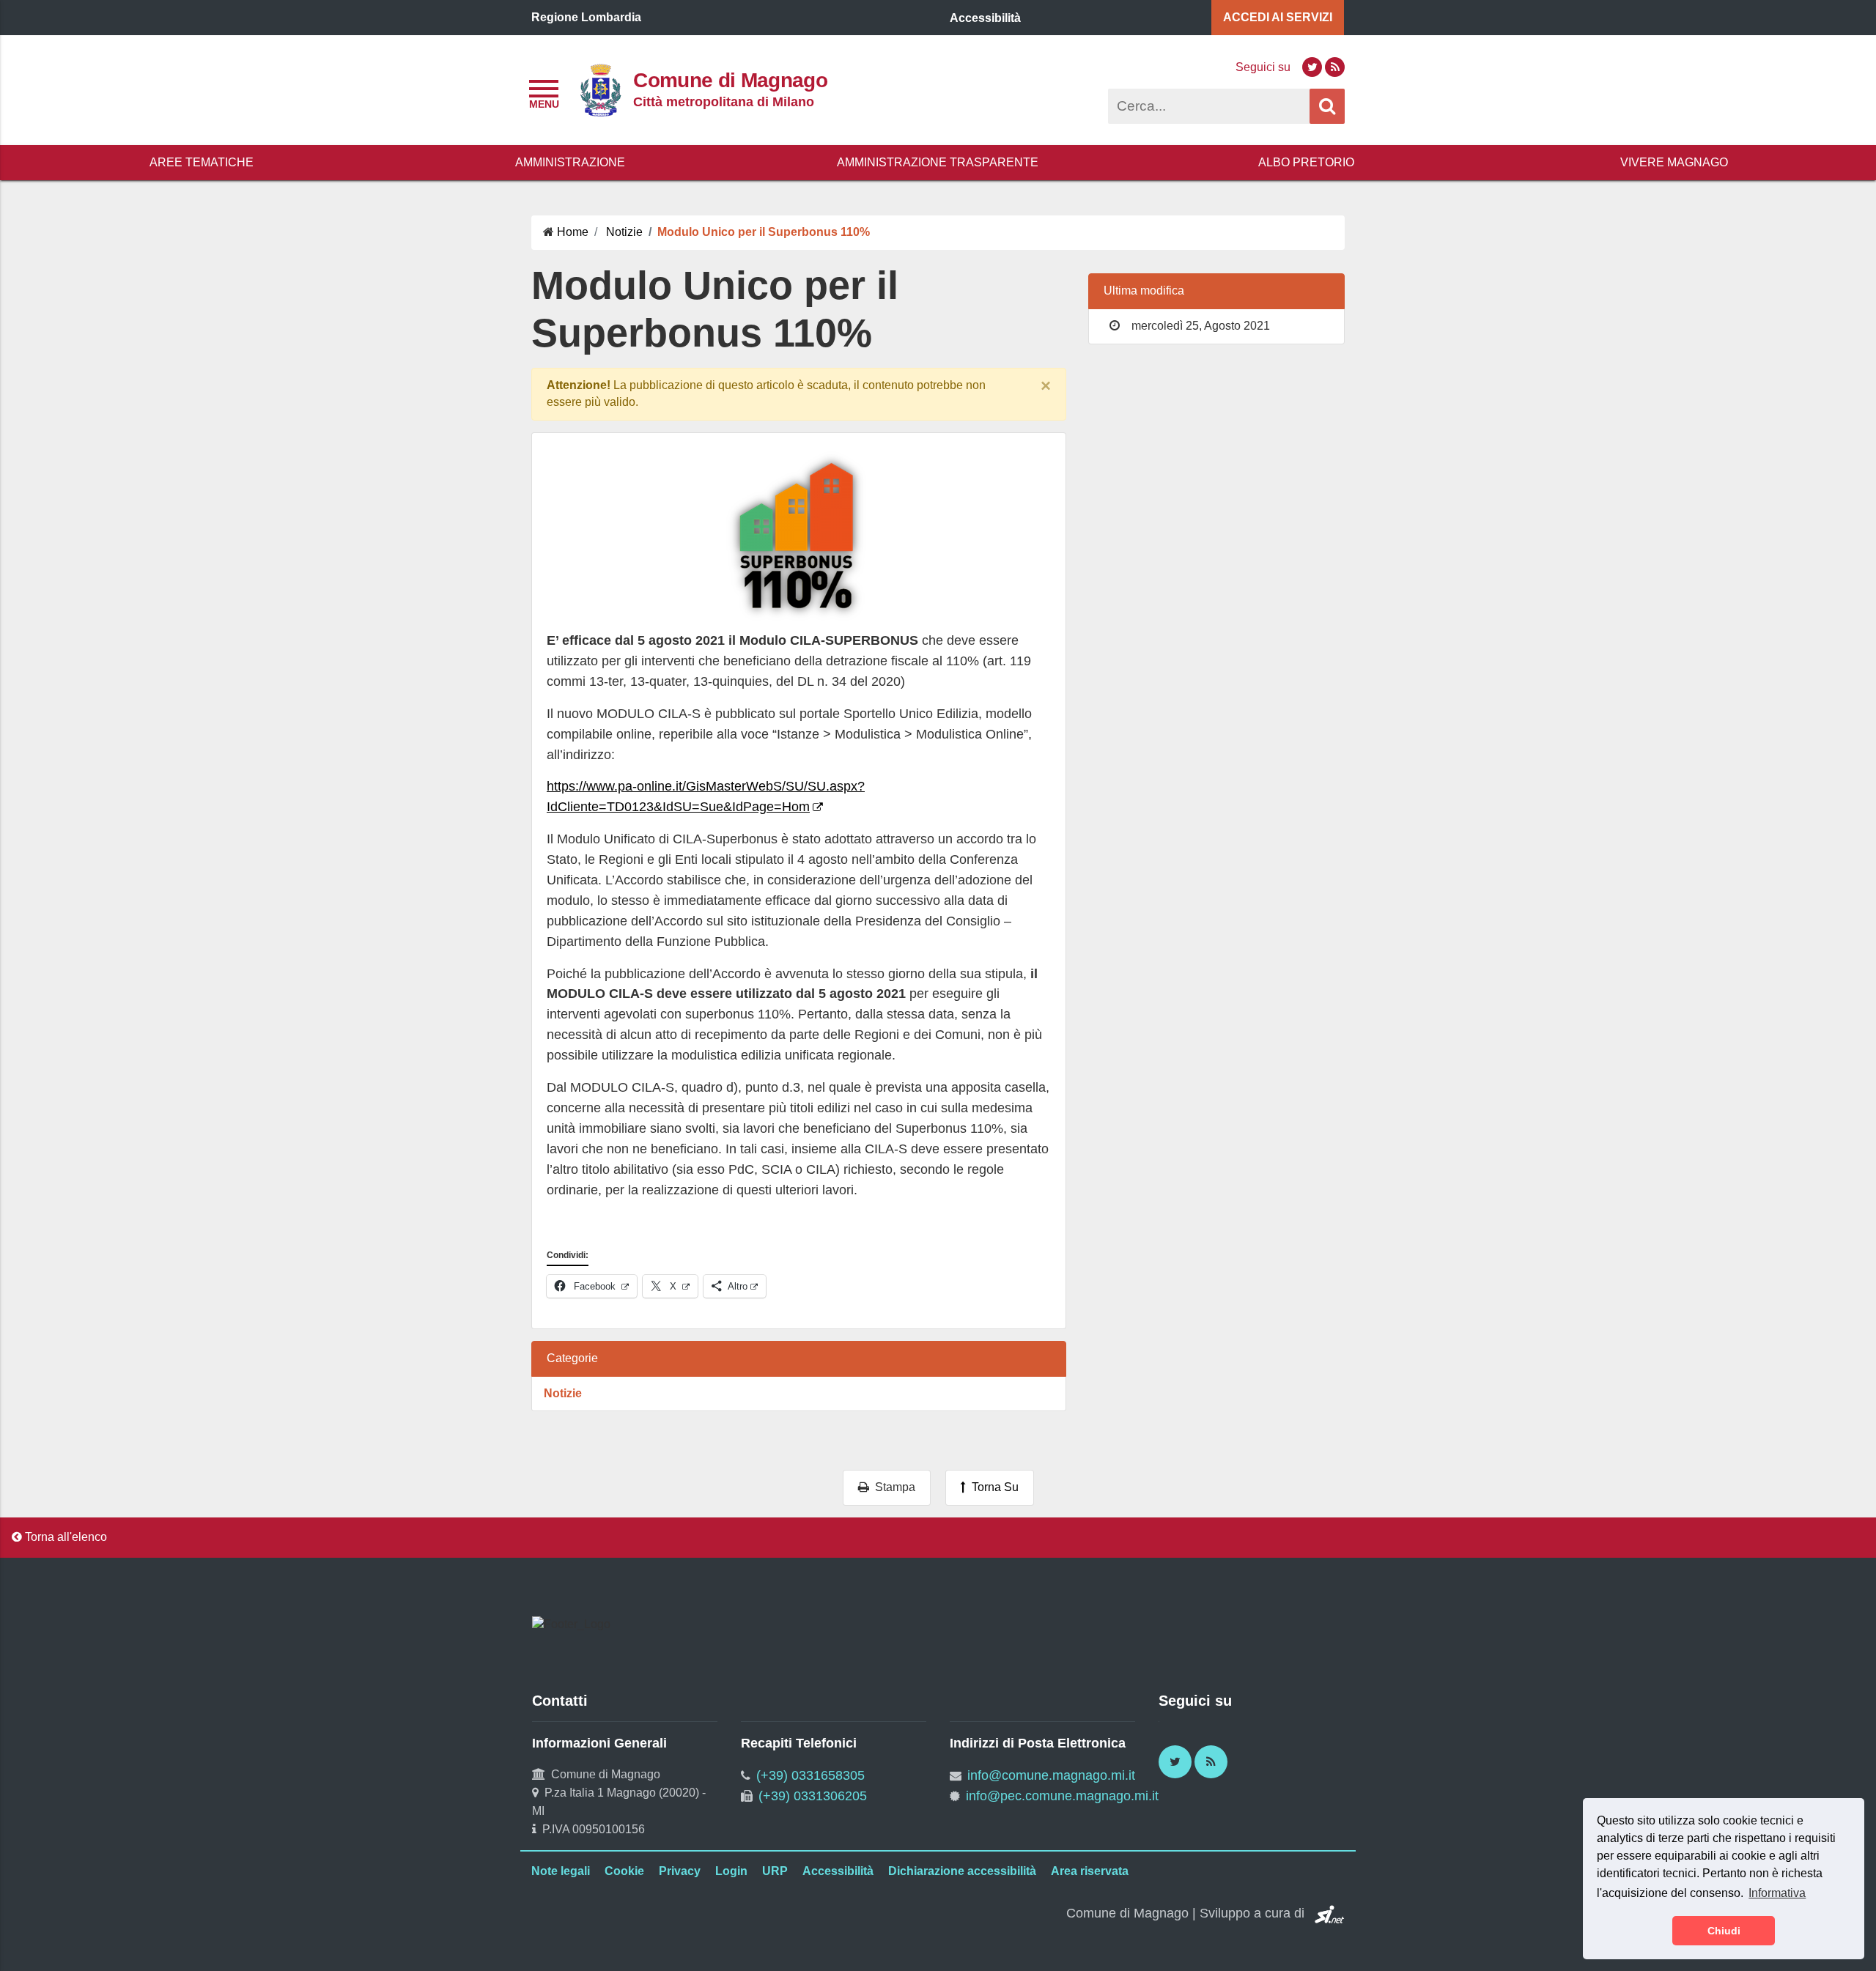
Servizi (1278, 17)
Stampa (892, 1487)
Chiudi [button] (1724, 1931)
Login (731, 1871)
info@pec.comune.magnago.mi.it (1062, 1796)
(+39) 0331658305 (810, 1775)
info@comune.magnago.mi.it (1051, 1775)
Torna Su (992, 1487)
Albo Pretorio (1306, 162)
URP (775, 1871)
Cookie (624, 1871)
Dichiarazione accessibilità (962, 1871)
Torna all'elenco (64, 1537)
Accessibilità (838, 1871)
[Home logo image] (600, 89)
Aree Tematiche (202, 162)
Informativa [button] (1777, 1893)
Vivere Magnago (1674, 162)
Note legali (561, 1871)
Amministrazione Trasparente (938, 162)
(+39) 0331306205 (813, 1796)
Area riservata (1090, 1871)
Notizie (563, 1393)
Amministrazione (570, 162)
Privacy (680, 1871)
